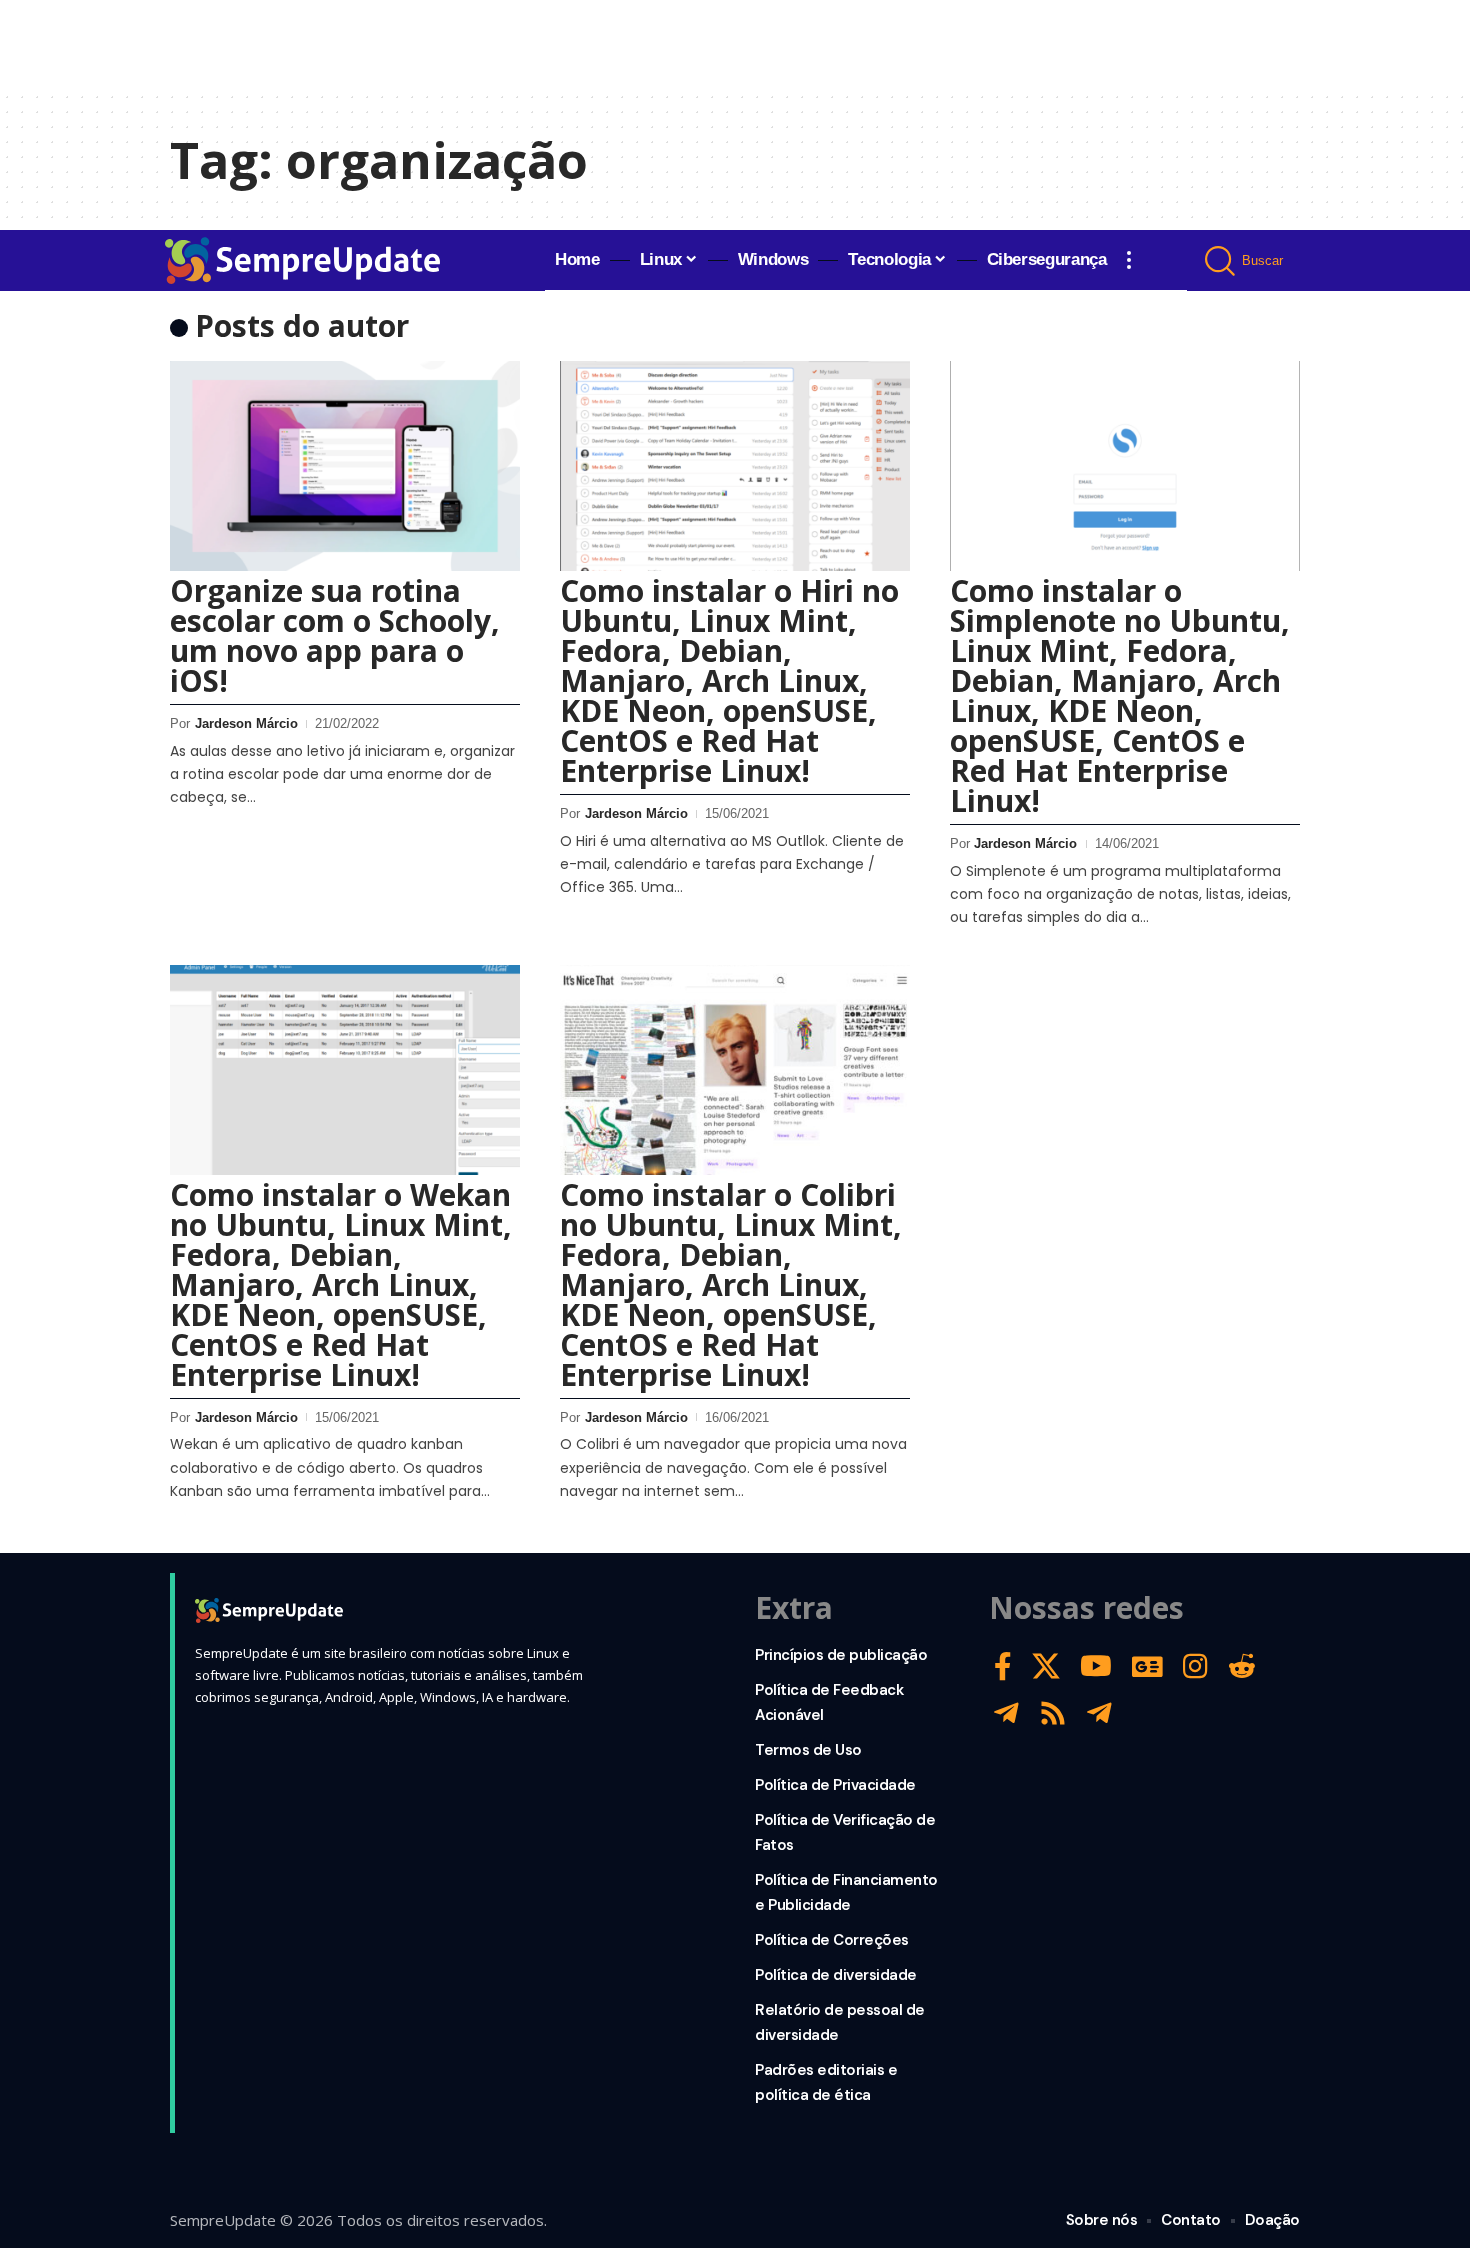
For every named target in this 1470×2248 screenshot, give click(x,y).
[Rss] (1053, 1713)
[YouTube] (1096, 1666)
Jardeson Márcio (246, 723)
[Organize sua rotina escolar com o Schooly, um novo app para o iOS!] (345, 466)
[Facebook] (1003, 1666)
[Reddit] (1242, 1666)
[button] (1129, 260)
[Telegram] (1006, 1713)
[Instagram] (1195, 1666)
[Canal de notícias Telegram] (1099, 1713)
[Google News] (1147, 1666)
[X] (1046, 1666)
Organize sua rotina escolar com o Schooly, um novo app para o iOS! (335, 635)
